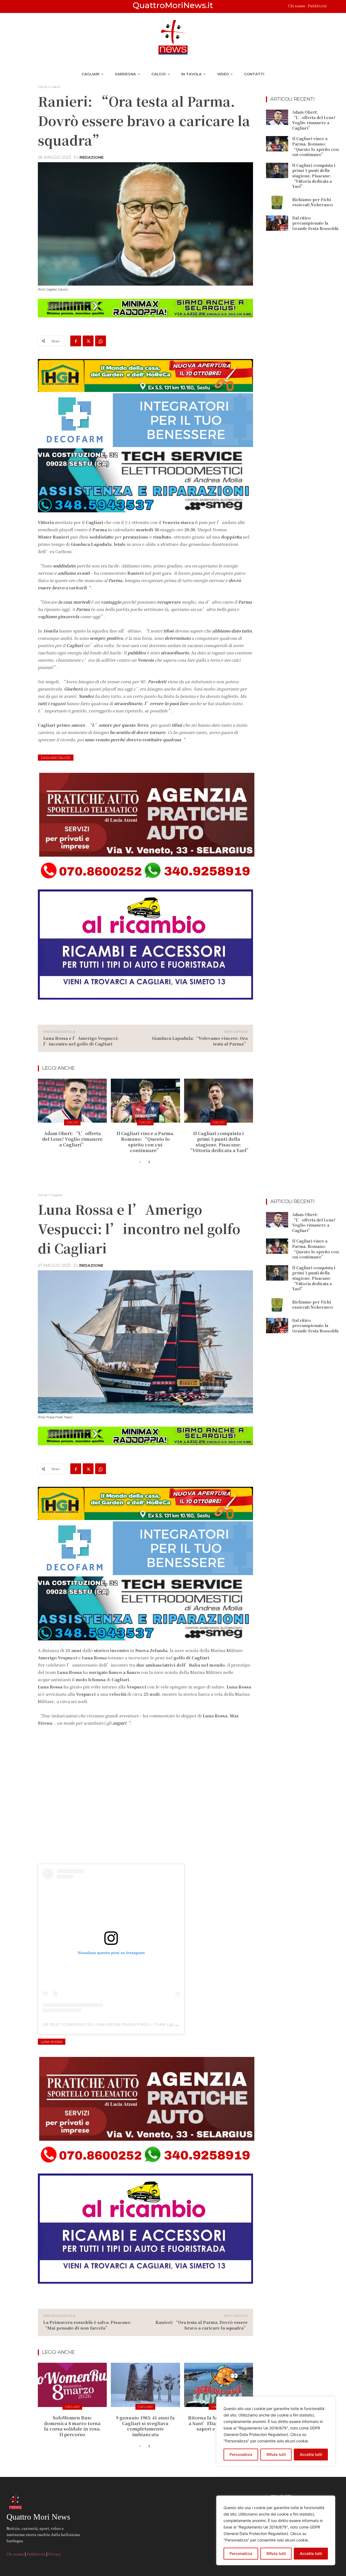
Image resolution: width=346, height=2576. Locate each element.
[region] (276, 2530)
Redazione (92, 157)
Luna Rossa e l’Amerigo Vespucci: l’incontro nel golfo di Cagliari (81, 1041)
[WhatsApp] (101, 341)
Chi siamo (297, 6)
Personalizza (241, 2553)
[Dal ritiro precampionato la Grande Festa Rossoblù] (277, 223)
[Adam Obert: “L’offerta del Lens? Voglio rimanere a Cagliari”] (72, 1101)
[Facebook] (76, 341)
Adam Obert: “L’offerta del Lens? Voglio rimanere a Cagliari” (72, 1139)
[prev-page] (140, 1162)
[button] (333, 6)
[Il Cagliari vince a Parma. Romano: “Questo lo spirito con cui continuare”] (145, 1101)
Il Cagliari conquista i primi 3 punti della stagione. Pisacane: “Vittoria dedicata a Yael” (219, 1142)
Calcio (56, 87)
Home (43, 87)
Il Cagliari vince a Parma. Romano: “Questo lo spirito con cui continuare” (145, 1142)
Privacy (55, 2554)
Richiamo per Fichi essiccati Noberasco (313, 202)
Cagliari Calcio (56, 758)
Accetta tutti (311, 2553)
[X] (88, 341)
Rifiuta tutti (276, 2553)
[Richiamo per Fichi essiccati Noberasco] (277, 202)
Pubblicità (317, 6)
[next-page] (149, 1162)
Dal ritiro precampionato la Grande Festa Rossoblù (315, 223)
